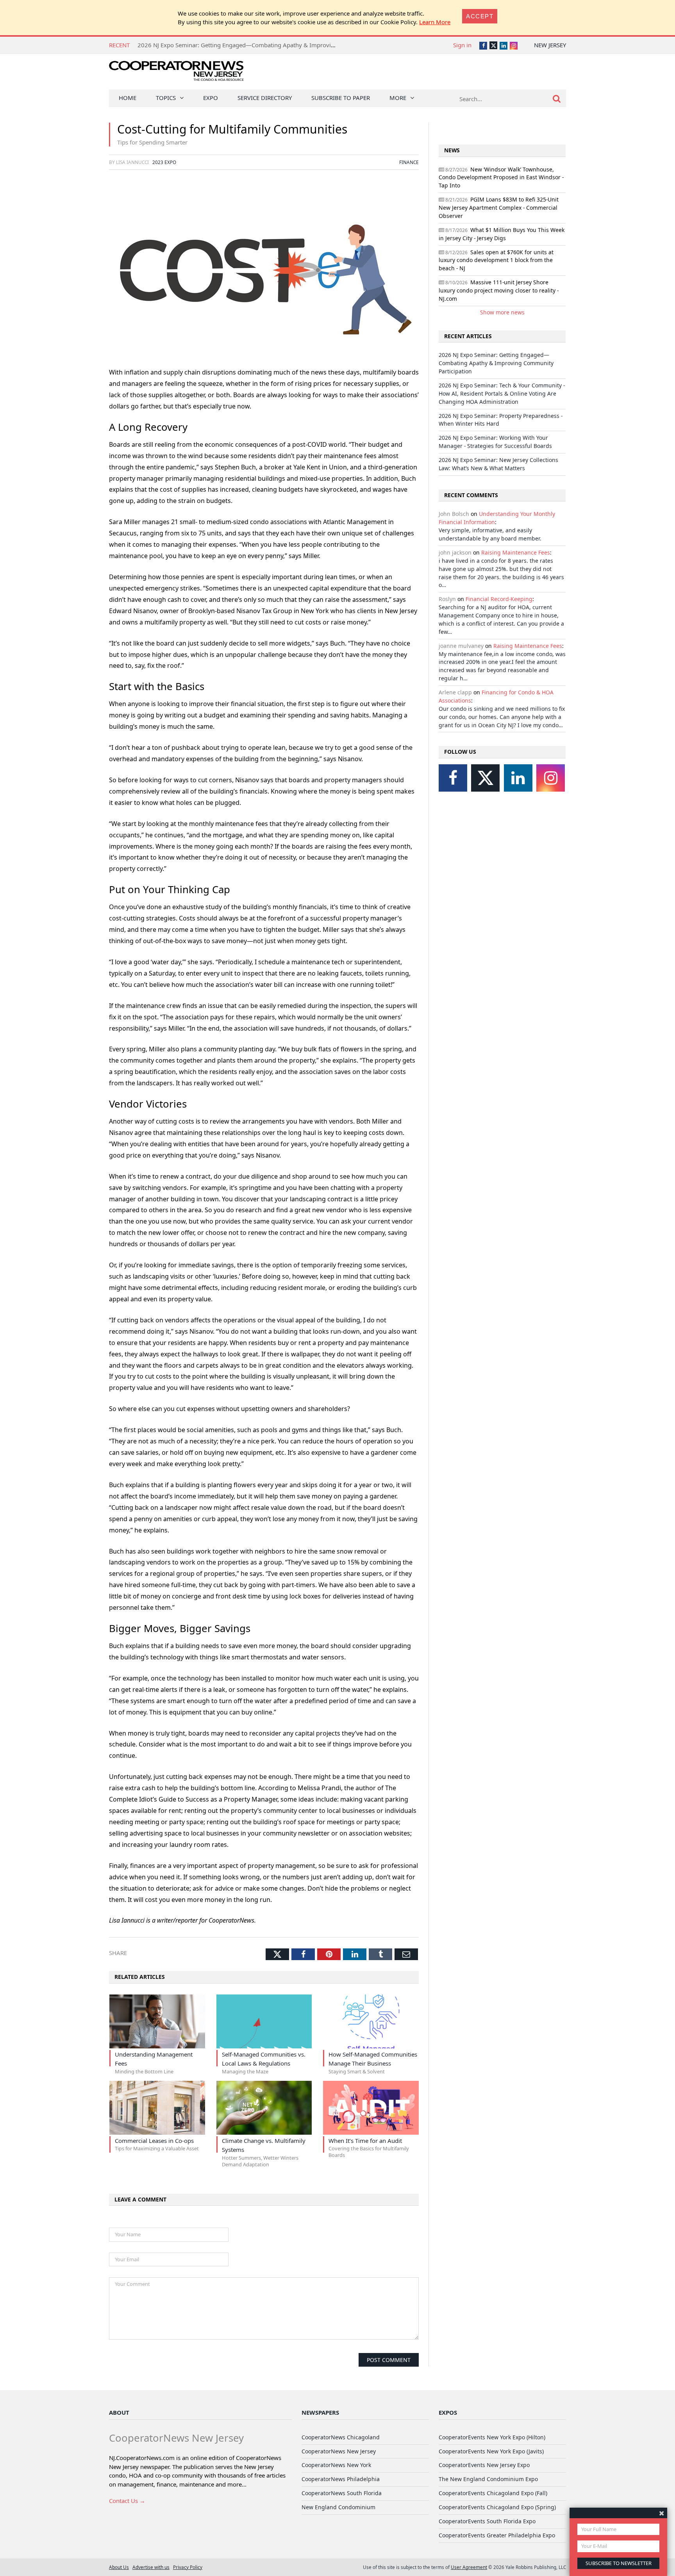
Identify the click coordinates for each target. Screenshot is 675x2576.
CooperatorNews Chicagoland (341, 2437)
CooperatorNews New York (336, 2465)
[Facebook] (453, 778)
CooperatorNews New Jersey (339, 2451)
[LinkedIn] (518, 778)
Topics (166, 98)
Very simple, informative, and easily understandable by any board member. (490, 534)
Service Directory (265, 98)
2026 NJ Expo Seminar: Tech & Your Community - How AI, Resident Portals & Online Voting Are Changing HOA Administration (502, 393)
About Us (119, 2567)
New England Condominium (338, 2507)
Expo (211, 98)
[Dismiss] (662, 2513)
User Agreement (469, 2567)
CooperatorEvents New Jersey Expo (484, 2465)
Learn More (435, 22)
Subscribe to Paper (341, 98)
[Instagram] (551, 778)
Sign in (462, 45)
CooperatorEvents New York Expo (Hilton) (492, 2437)
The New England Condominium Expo (488, 2479)
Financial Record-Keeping (499, 599)
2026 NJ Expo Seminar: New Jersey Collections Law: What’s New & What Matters (498, 464)
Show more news (502, 312)
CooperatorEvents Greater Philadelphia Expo (497, 2535)
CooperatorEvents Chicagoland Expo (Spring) (497, 2507)
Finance (409, 162)
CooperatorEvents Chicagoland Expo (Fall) (493, 2493)
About (119, 2412)
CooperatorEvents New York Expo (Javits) (491, 2451)
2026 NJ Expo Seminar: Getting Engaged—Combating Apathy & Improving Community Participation (272, 45)
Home (128, 98)
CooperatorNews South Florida (342, 2493)
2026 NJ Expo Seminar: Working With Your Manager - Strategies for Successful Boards (495, 442)
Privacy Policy (188, 2567)
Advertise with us (151, 2567)
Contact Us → (127, 2501)
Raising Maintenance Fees (516, 552)
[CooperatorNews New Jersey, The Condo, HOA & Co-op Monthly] (176, 73)
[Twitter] (485, 778)
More (398, 98)
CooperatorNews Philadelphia (341, 2479)
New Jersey (550, 45)
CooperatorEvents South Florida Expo (487, 2521)
